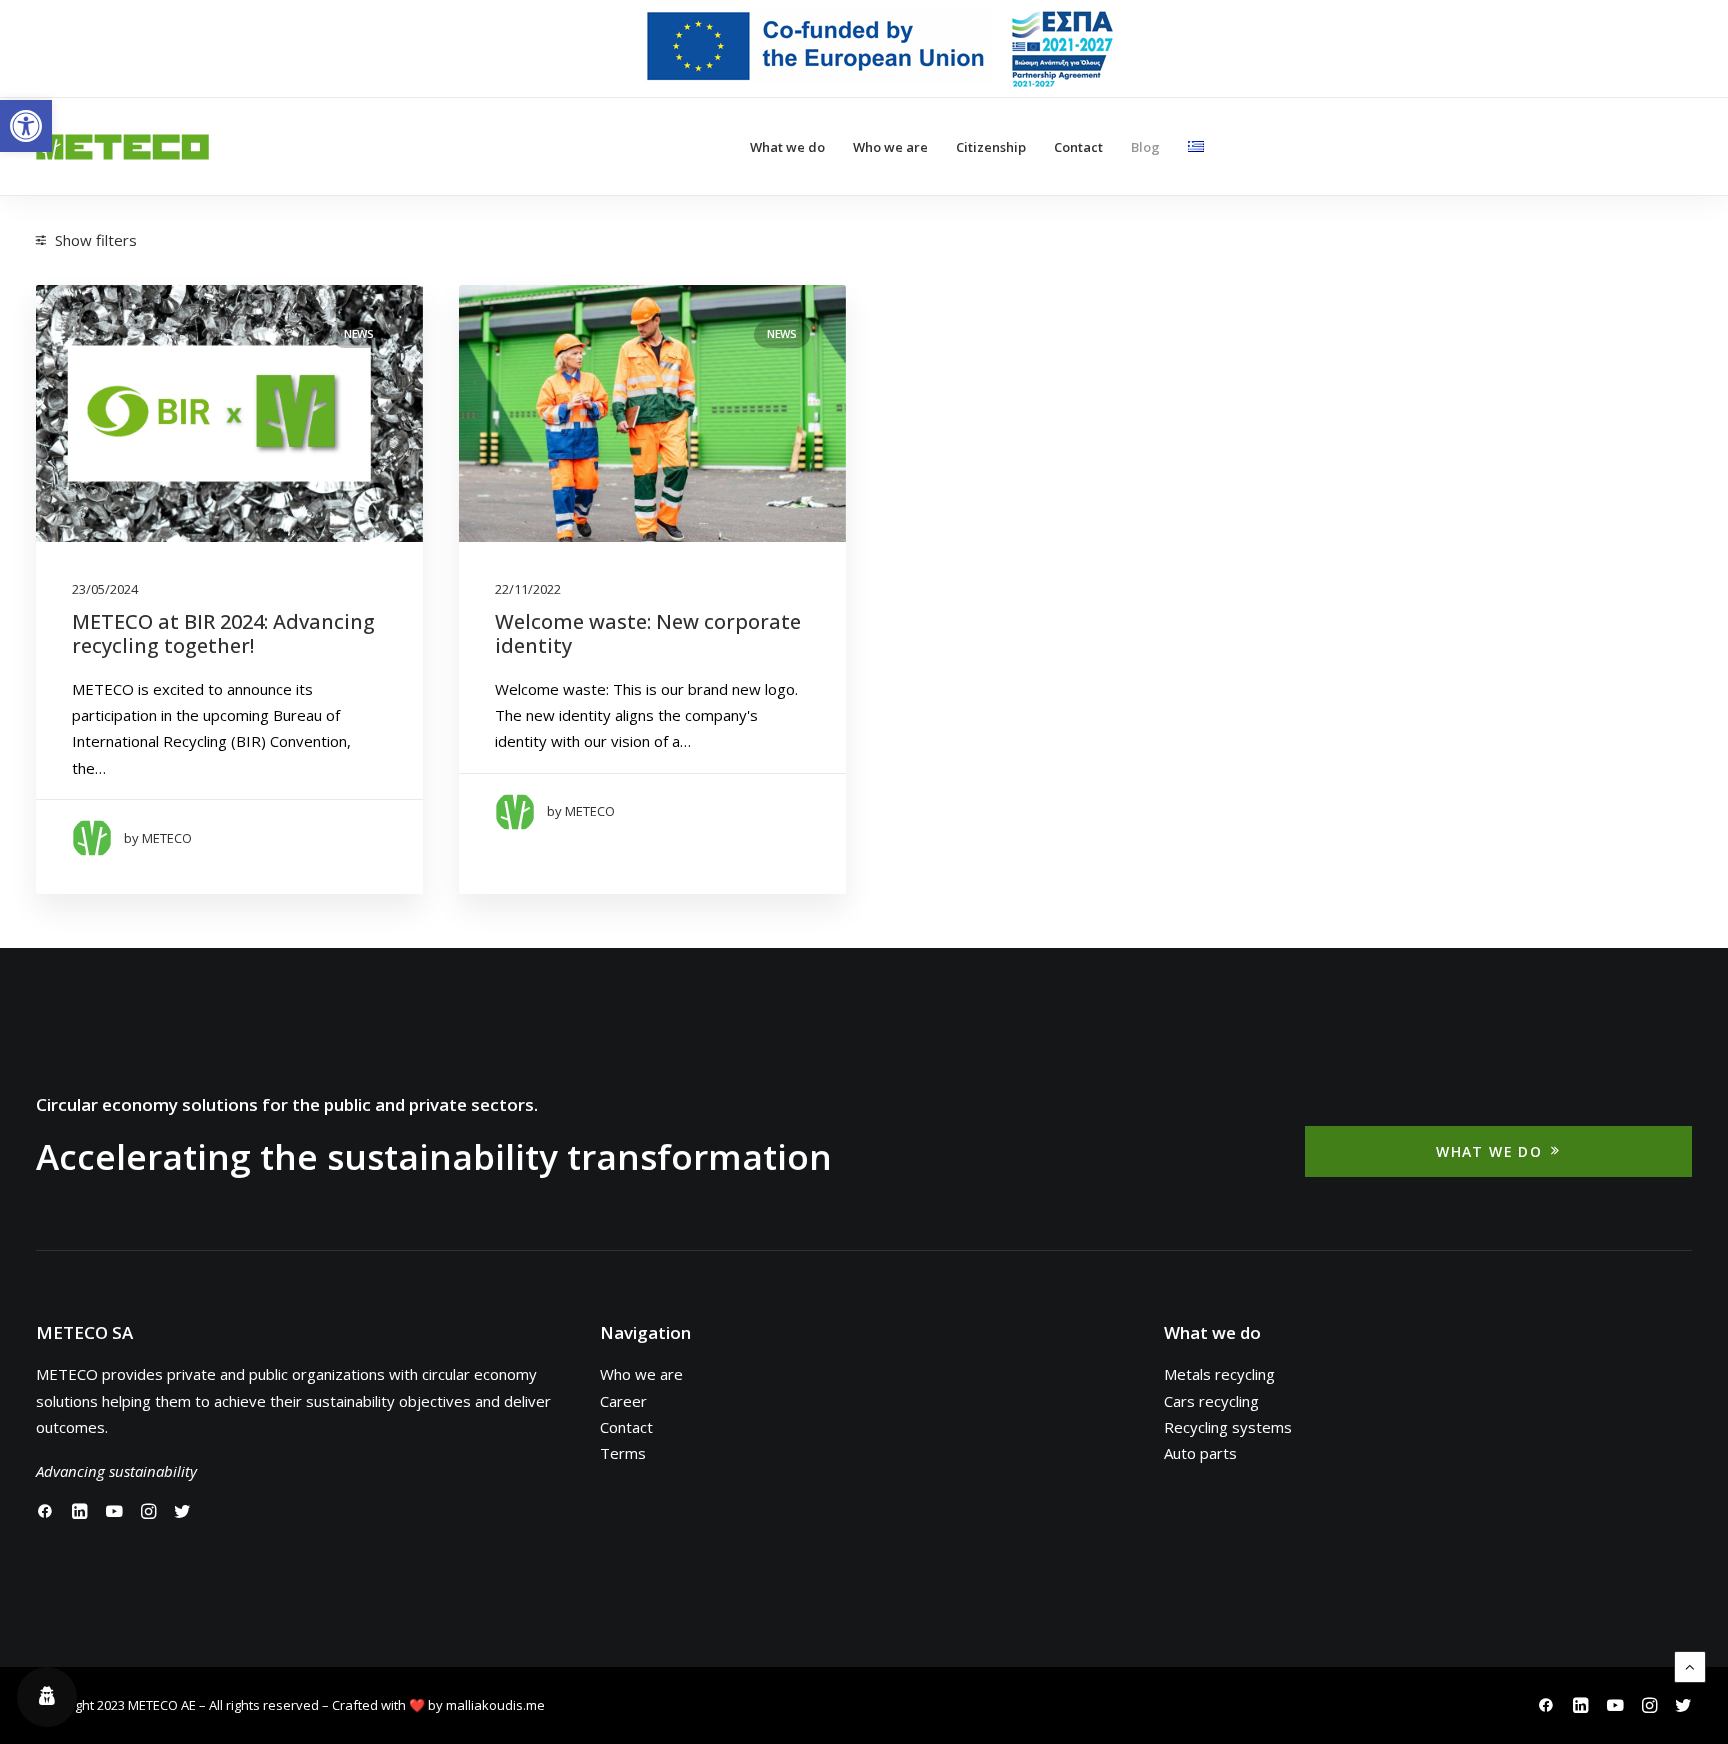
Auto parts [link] (1200, 1453)
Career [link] (623, 1401)
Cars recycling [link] (1211, 1401)
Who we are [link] (890, 147)
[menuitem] (877, 49)
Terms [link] (623, 1453)
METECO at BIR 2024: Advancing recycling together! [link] (223, 633)
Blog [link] (1145, 147)
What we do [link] (787, 147)
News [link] (359, 333)
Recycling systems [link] (1228, 1427)
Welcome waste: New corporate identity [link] (648, 633)
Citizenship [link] (991, 147)
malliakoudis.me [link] (495, 1705)
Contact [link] (1078, 147)
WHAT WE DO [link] (1489, 1151)
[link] (26, 126)
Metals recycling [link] (1219, 1374)
